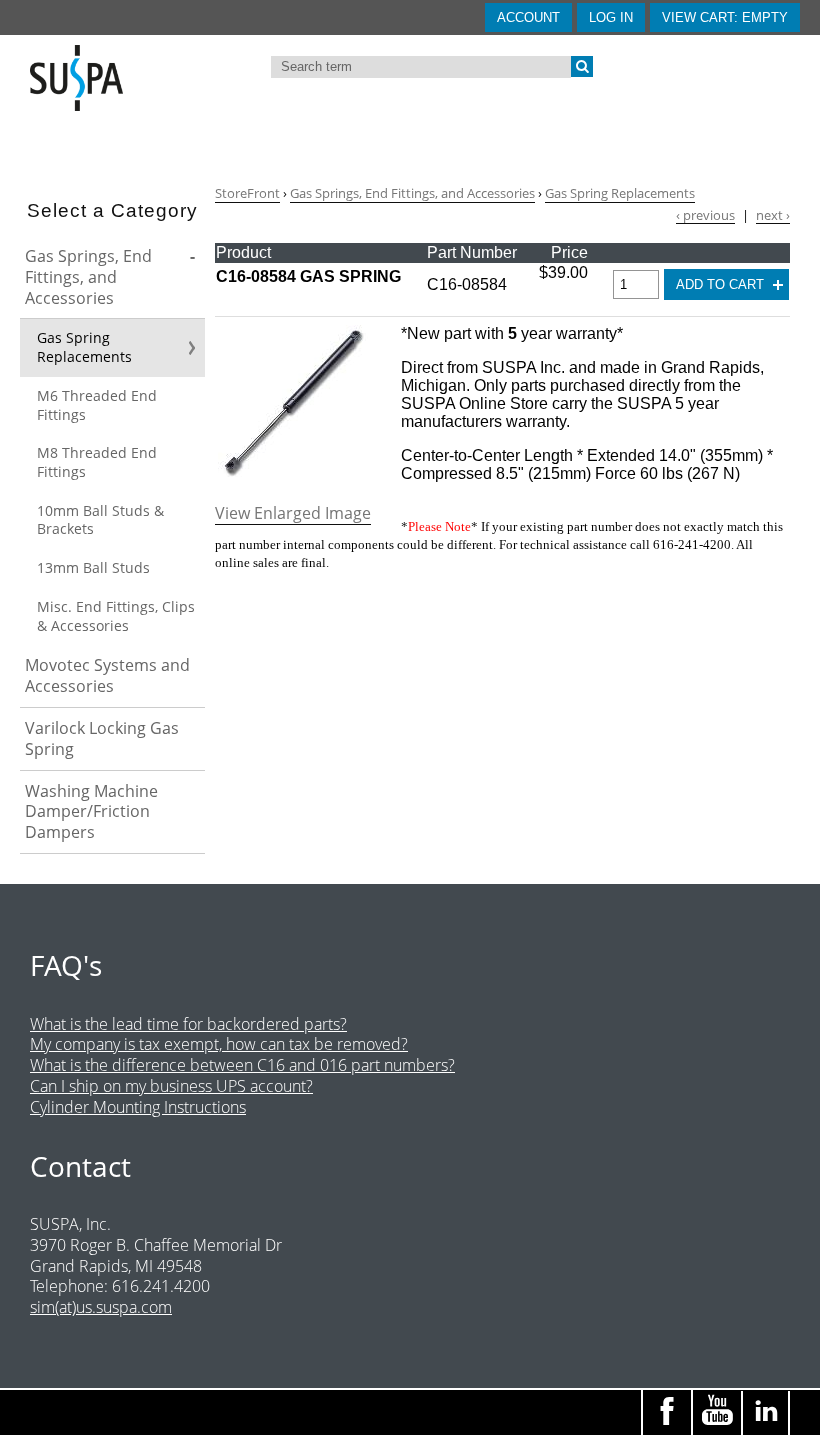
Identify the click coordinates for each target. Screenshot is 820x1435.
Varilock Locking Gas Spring (102, 738)
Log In (611, 17)
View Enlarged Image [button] (293, 513)
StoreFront (247, 193)
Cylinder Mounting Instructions (138, 1107)
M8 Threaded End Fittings (97, 462)
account (528, 17)
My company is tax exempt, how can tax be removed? (219, 1044)
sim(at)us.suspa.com (101, 1307)
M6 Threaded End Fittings (97, 405)
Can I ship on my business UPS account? (171, 1086)
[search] (582, 66)
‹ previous (705, 215)
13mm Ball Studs (93, 567)
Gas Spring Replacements (84, 347)
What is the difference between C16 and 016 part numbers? (242, 1065)
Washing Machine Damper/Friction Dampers (91, 812)
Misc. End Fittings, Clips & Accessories (116, 616)
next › (773, 215)
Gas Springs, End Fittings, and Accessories (88, 277)
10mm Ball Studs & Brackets (100, 520)
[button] (725, 17)
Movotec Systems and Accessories (107, 675)
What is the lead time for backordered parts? (188, 1024)
